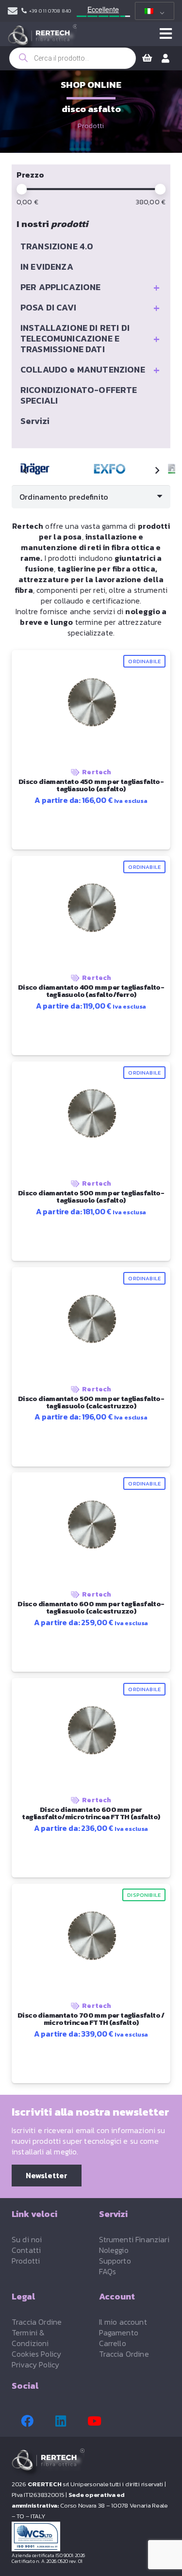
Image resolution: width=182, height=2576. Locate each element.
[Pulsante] (166, 34)
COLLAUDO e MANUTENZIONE (90, 370)
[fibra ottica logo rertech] (42, 39)
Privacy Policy (35, 2364)
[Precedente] (25, 471)
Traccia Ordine (37, 2322)
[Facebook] (27, 2421)
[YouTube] (94, 2421)
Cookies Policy (36, 2354)
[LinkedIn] (61, 2421)
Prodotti (91, 126)
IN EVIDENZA (47, 267)
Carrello (113, 2343)
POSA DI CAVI (90, 308)
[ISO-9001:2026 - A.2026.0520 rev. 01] (91, 2536)
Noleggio (114, 2250)
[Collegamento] (13, 11)
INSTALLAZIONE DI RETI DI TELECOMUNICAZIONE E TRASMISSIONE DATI (90, 338)
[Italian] (153, 11)
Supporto (115, 2261)
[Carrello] (147, 58)
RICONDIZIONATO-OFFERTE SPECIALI (79, 395)
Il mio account (123, 2322)
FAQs (108, 2271)
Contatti (26, 2250)
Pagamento (119, 2332)
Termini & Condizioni (30, 2338)
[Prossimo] (157, 471)
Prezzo (30, 175)
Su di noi (27, 2239)
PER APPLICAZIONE (90, 287)
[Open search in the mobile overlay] (73, 58)
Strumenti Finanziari (134, 2239)
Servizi (35, 421)
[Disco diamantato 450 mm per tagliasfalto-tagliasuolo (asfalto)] (111, 469)
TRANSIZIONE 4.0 (57, 246)
